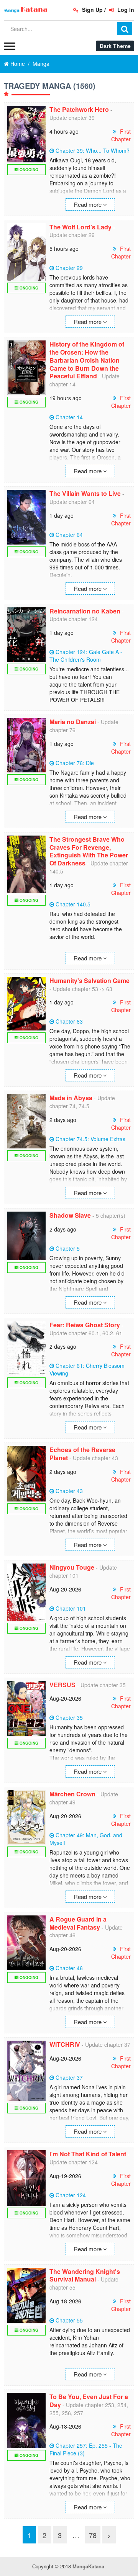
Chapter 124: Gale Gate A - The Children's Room (86, 656)
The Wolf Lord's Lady (80, 227)
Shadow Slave (70, 1215)
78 (93, 2535)
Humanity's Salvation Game (90, 981)
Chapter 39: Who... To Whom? (93, 150)
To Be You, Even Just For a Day (89, 2401)
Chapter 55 (69, 2320)
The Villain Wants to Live (85, 493)
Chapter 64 (69, 535)
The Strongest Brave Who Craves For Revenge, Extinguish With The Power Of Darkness (89, 851)
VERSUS (62, 1685)
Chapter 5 (68, 1248)
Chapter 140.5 (73, 904)
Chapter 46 (69, 1968)
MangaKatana (88, 2566)
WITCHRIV (65, 2044)
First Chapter (121, 135)
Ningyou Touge (72, 1567)
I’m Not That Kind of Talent (88, 2154)
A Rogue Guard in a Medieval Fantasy (78, 1923)
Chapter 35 (69, 1717)
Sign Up (92, 10)
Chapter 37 (69, 2077)
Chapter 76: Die (75, 763)
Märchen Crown (72, 1794)
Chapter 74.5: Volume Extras (90, 1139)
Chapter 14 (69, 417)
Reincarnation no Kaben (85, 611)
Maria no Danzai (73, 722)
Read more (88, 204)
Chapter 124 (71, 2195)
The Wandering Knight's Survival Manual (85, 2275)
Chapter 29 (69, 268)
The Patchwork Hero (79, 109)
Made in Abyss (71, 1098)
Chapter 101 (71, 1608)
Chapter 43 (69, 1491)
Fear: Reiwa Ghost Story (85, 1325)
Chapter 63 (69, 1021)
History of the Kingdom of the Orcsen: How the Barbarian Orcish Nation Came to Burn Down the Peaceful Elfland (87, 360)
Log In (125, 10)
